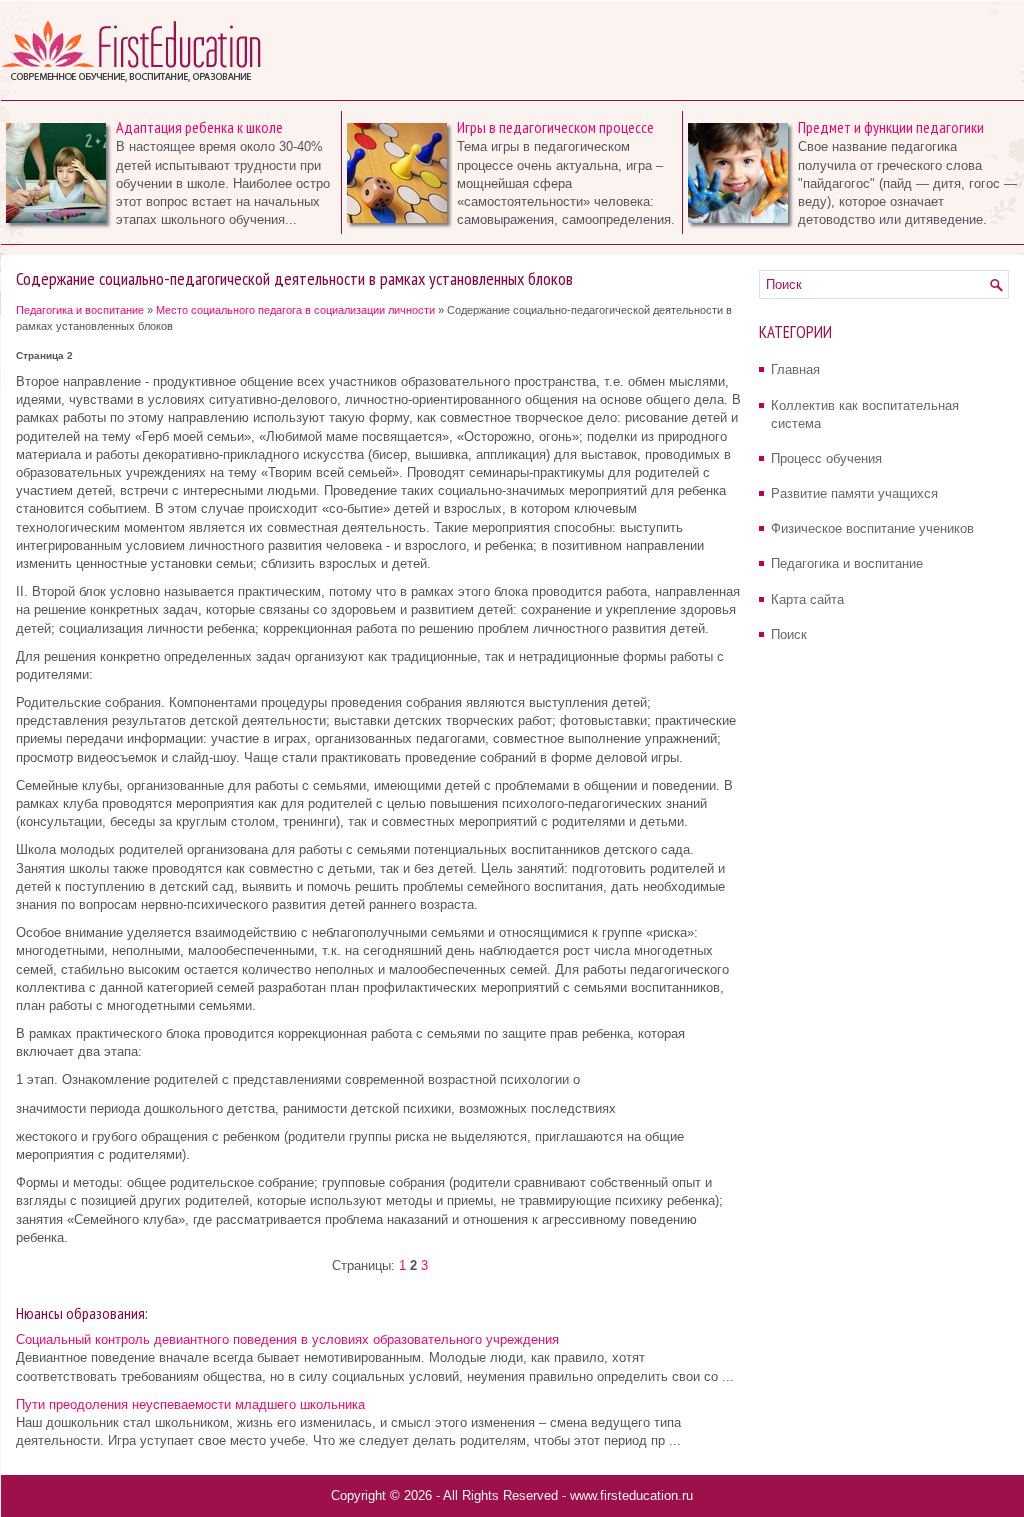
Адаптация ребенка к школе (199, 127)
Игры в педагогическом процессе (555, 127)
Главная (795, 369)
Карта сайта (807, 599)
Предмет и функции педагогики (891, 127)
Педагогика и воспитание (80, 310)
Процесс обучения (826, 458)
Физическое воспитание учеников (872, 528)
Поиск (789, 634)
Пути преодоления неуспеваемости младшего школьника (190, 1404)
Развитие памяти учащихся (854, 493)
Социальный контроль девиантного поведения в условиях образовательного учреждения (287, 1339)
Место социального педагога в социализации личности (295, 310)
